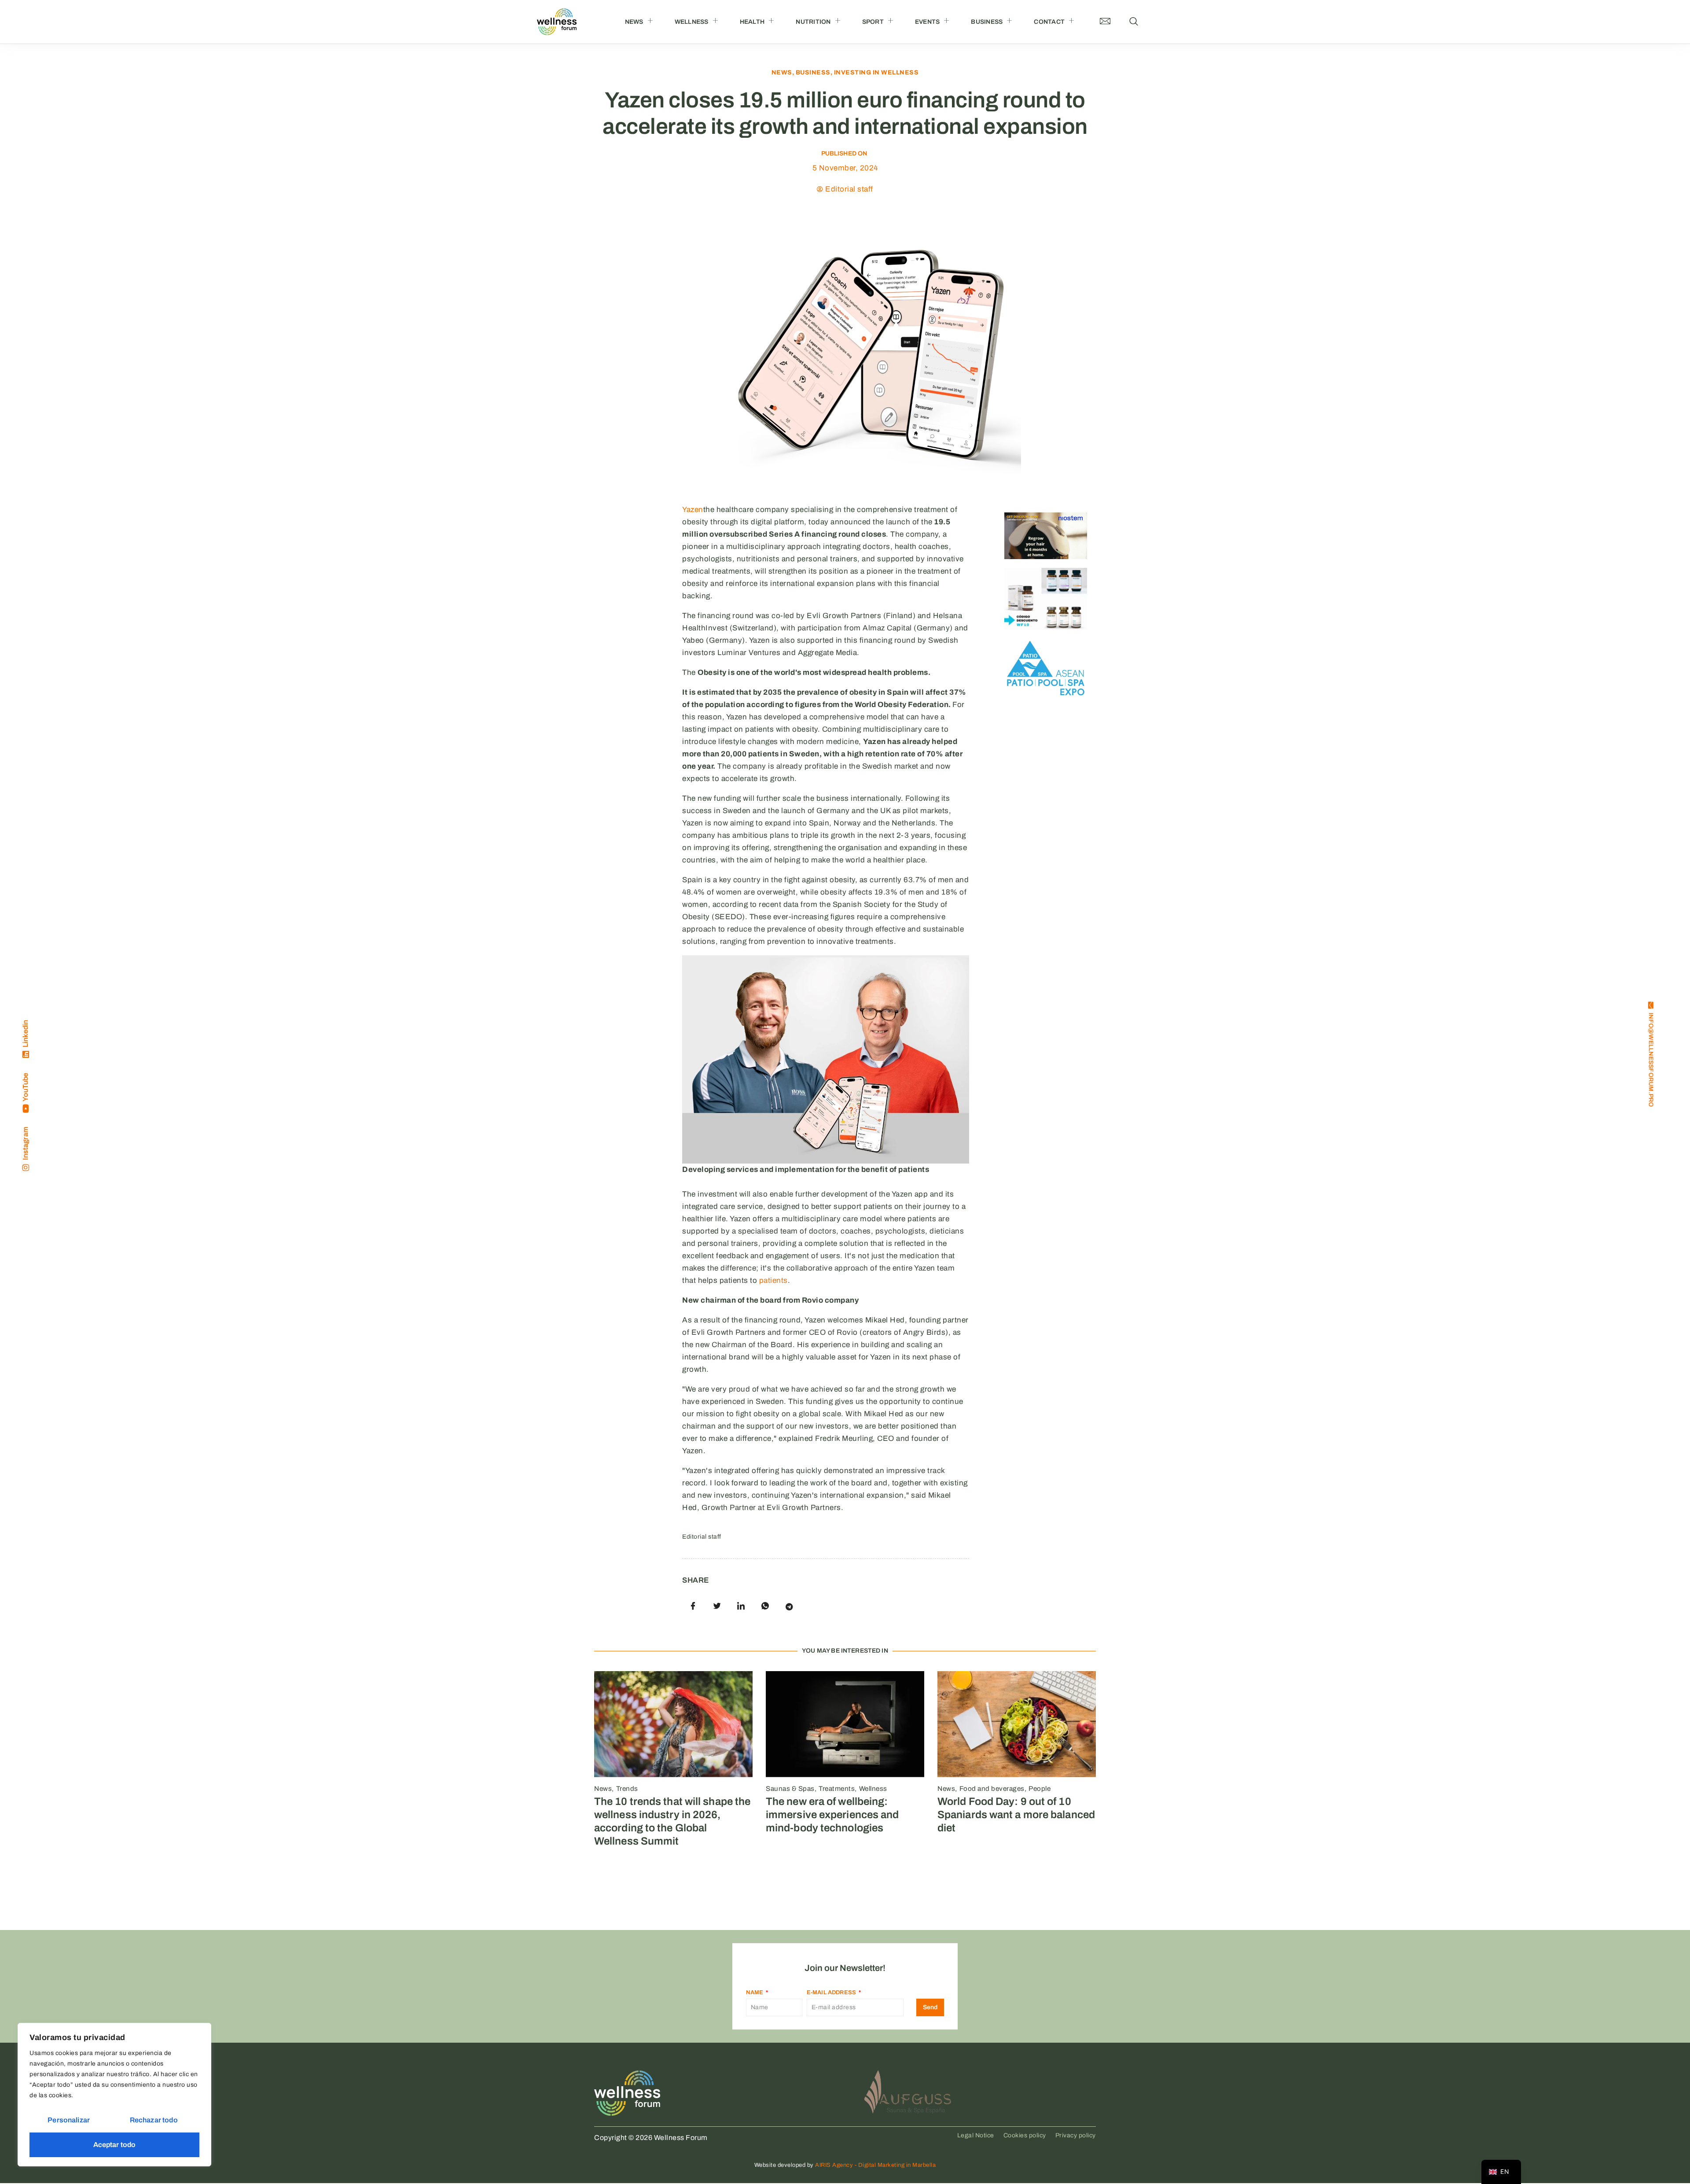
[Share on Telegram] (789, 1606)
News (634, 22)
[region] (114, 2095)
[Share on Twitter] (717, 1606)
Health (752, 22)
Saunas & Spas (790, 1789)
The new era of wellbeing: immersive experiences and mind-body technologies (832, 1815)
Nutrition (813, 22)
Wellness (692, 22)
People (1040, 1789)
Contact (1049, 22)
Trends (627, 1789)
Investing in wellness (876, 72)
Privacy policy (1076, 2135)
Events (928, 22)
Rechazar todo (154, 2120)
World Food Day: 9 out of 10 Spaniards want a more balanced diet (1016, 1815)
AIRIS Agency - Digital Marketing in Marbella (875, 2165)
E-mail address (832, 1992)
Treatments (837, 1789)
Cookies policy (1025, 2135)
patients (773, 1280)
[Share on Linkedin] (741, 1606)
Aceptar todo (115, 2145)
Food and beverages (992, 1789)
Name (755, 1992)
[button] (1134, 22)
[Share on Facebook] (693, 1606)
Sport (873, 22)
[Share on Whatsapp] (765, 1606)
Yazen (693, 510)
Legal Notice (976, 2135)
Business (987, 22)
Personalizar (69, 2120)
